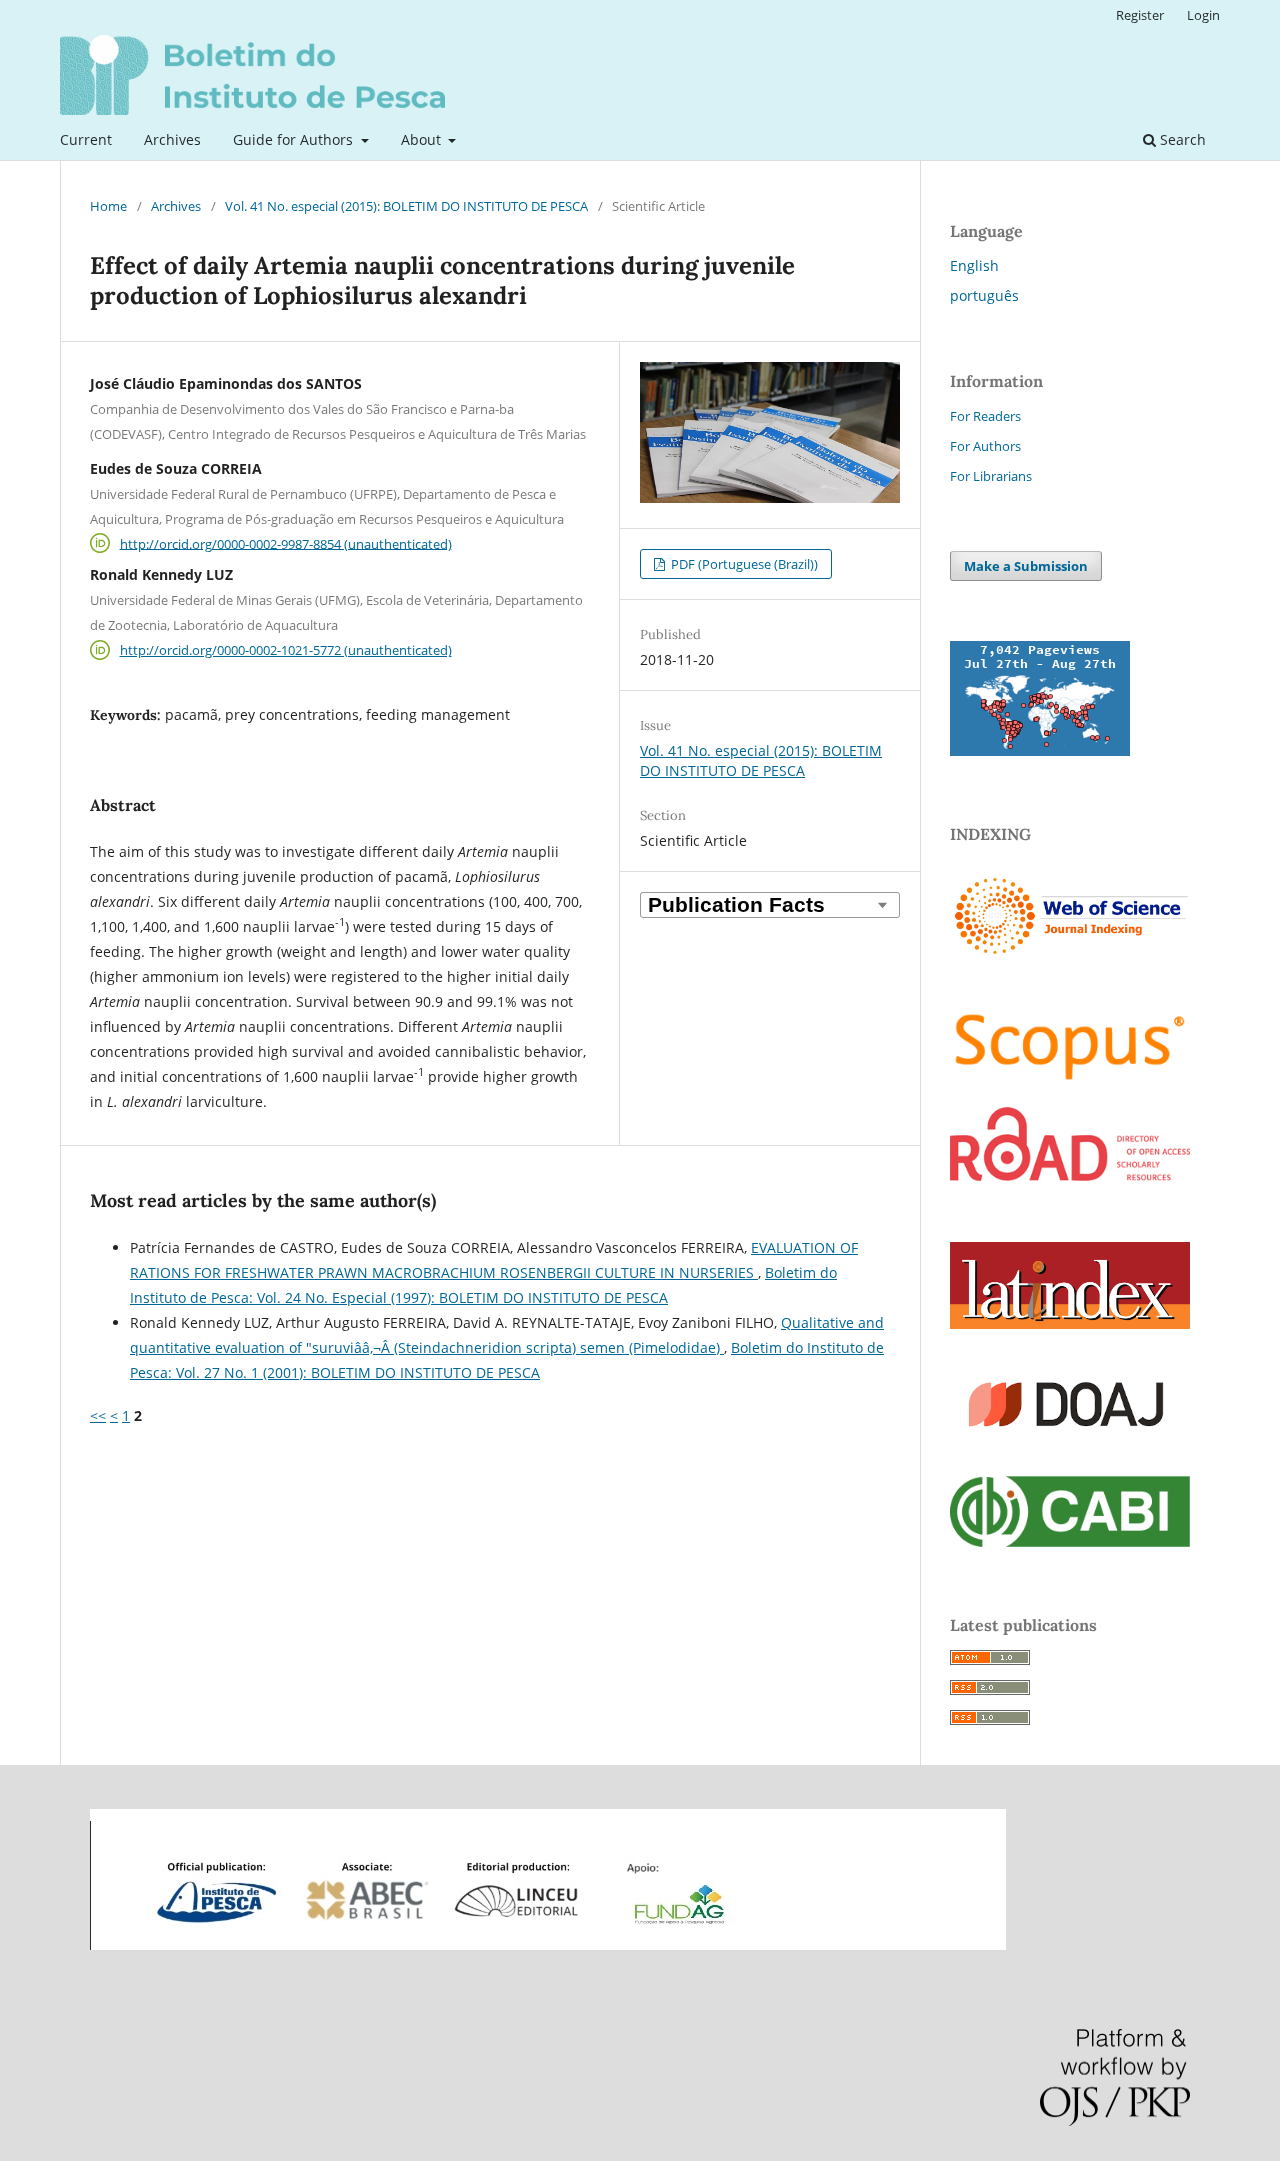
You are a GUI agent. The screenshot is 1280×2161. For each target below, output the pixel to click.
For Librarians (991, 476)
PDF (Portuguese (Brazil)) (743, 564)
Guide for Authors (295, 139)
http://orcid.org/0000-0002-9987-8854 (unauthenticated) (286, 543)
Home (108, 206)
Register (1140, 15)
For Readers (985, 416)
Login (1203, 15)
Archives (172, 139)
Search (1181, 139)
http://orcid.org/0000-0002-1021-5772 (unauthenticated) (286, 650)
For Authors (985, 446)
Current (86, 139)
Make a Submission (1026, 566)
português (984, 295)
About (423, 139)
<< (98, 1415)
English (974, 265)
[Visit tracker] (1040, 750)
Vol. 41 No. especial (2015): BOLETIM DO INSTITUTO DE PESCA (406, 206)
